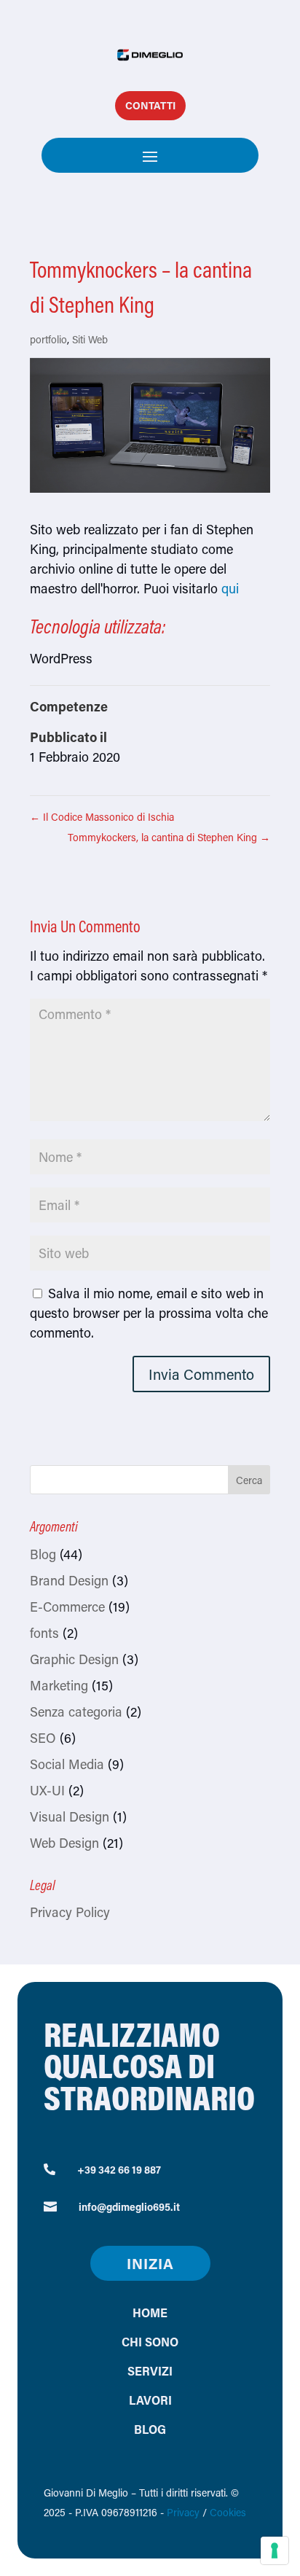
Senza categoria (76, 1712)
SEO (43, 1738)
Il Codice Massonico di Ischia (102, 817)
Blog (43, 1554)
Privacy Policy (70, 1912)
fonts (44, 1633)
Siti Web (90, 339)
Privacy (183, 2512)
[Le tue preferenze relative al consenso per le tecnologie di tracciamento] (275, 2550)
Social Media (67, 1764)
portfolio (48, 339)
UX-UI (47, 1790)
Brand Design (69, 1580)
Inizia (150, 2263)
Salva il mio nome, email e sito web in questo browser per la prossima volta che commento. (149, 1313)
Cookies (228, 2512)
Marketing (59, 1685)
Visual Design (70, 1816)
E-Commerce (67, 1607)
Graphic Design (74, 1659)
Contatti (150, 105)
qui (230, 588)
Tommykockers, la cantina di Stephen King (169, 837)
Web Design (64, 1843)
